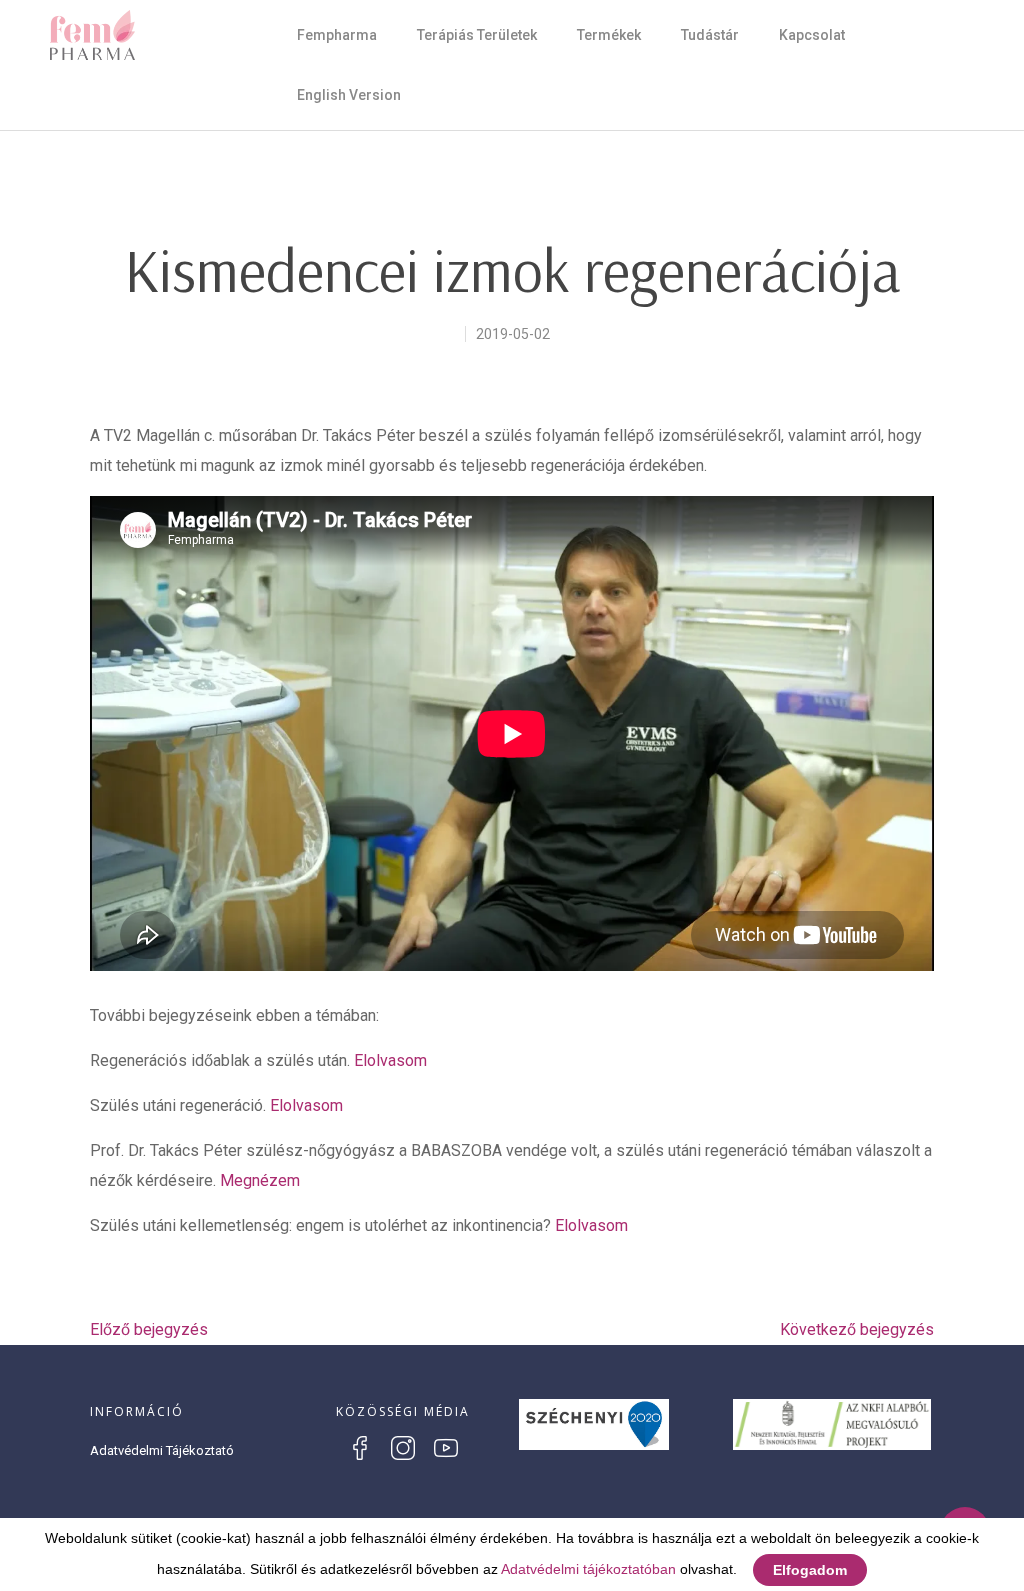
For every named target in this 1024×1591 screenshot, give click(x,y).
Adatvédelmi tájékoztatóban (588, 1569)
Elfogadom (810, 1570)
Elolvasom (390, 1060)
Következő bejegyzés (857, 1329)
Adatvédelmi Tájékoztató (162, 1450)
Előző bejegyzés (149, 1329)
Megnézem (260, 1180)
